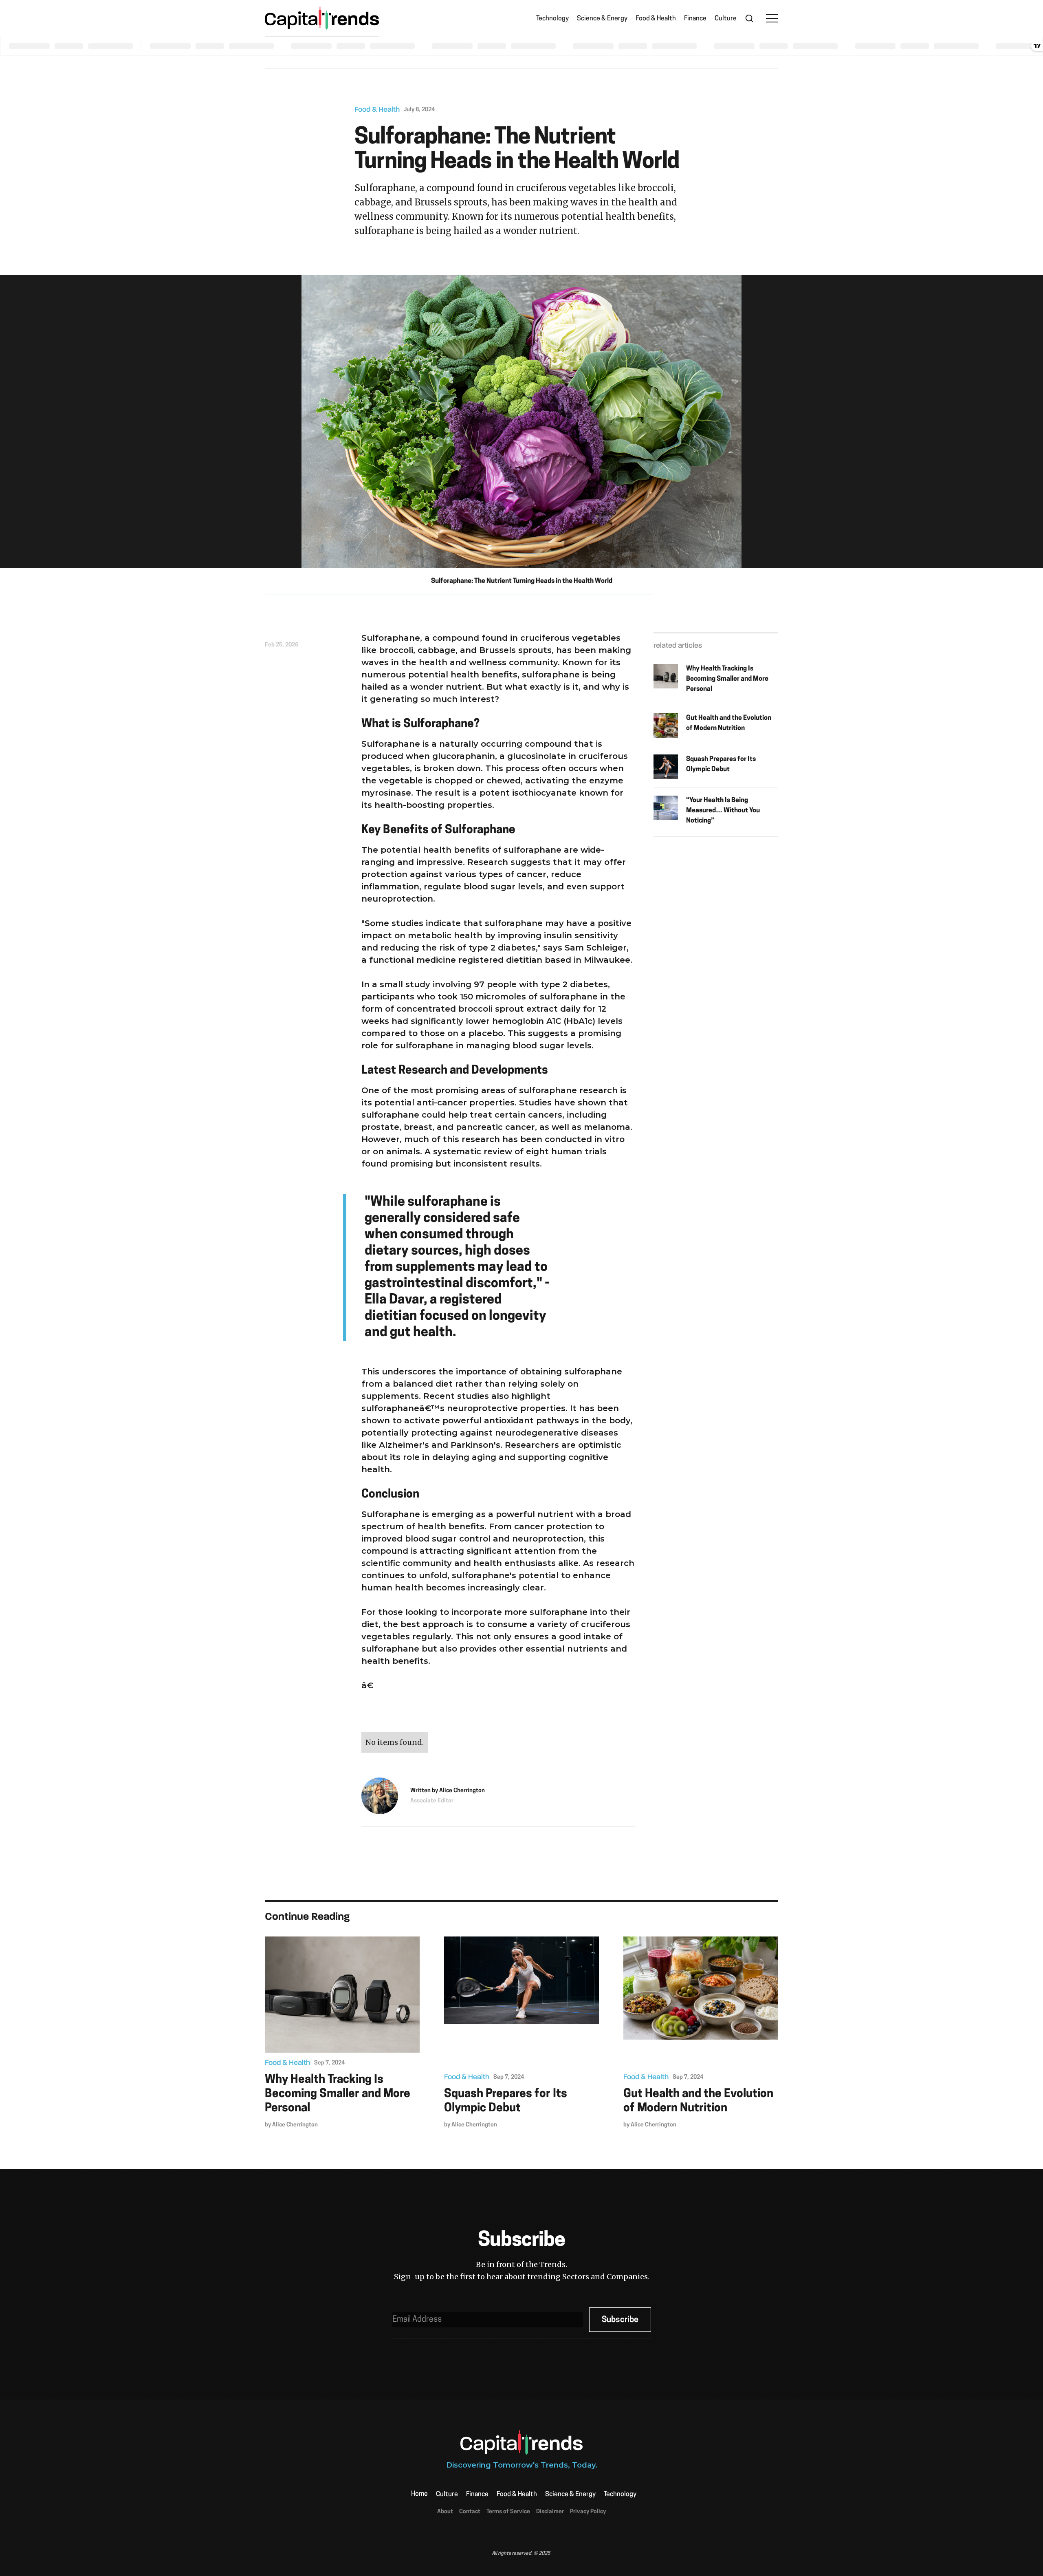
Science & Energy (602, 19)
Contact (470, 2512)
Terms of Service (508, 2512)
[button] (772, 18)
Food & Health (656, 19)
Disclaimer (550, 2512)
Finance (695, 19)
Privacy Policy (588, 2512)
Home (419, 2494)
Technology (552, 19)
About (445, 2512)
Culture (726, 19)
